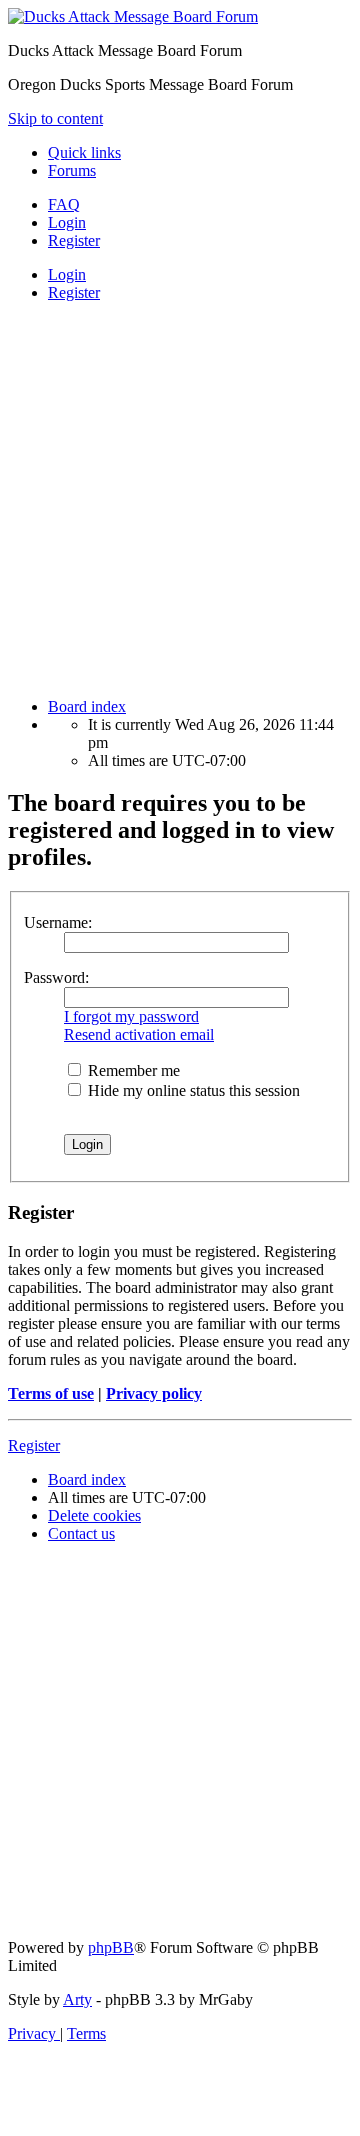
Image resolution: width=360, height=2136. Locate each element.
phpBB (111, 1947)
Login (67, 274)
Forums (72, 170)
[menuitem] (64, 204)
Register (74, 292)
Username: (58, 922)
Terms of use (51, 1393)
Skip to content (55, 118)
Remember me (132, 1070)
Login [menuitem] (67, 222)
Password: (56, 977)
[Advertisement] (180, 498)
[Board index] (133, 16)
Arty (77, 1999)
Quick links (84, 152)
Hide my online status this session (192, 1090)
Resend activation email (139, 1034)
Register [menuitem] (74, 240)
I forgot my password (131, 1016)
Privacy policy (154, 1393)
